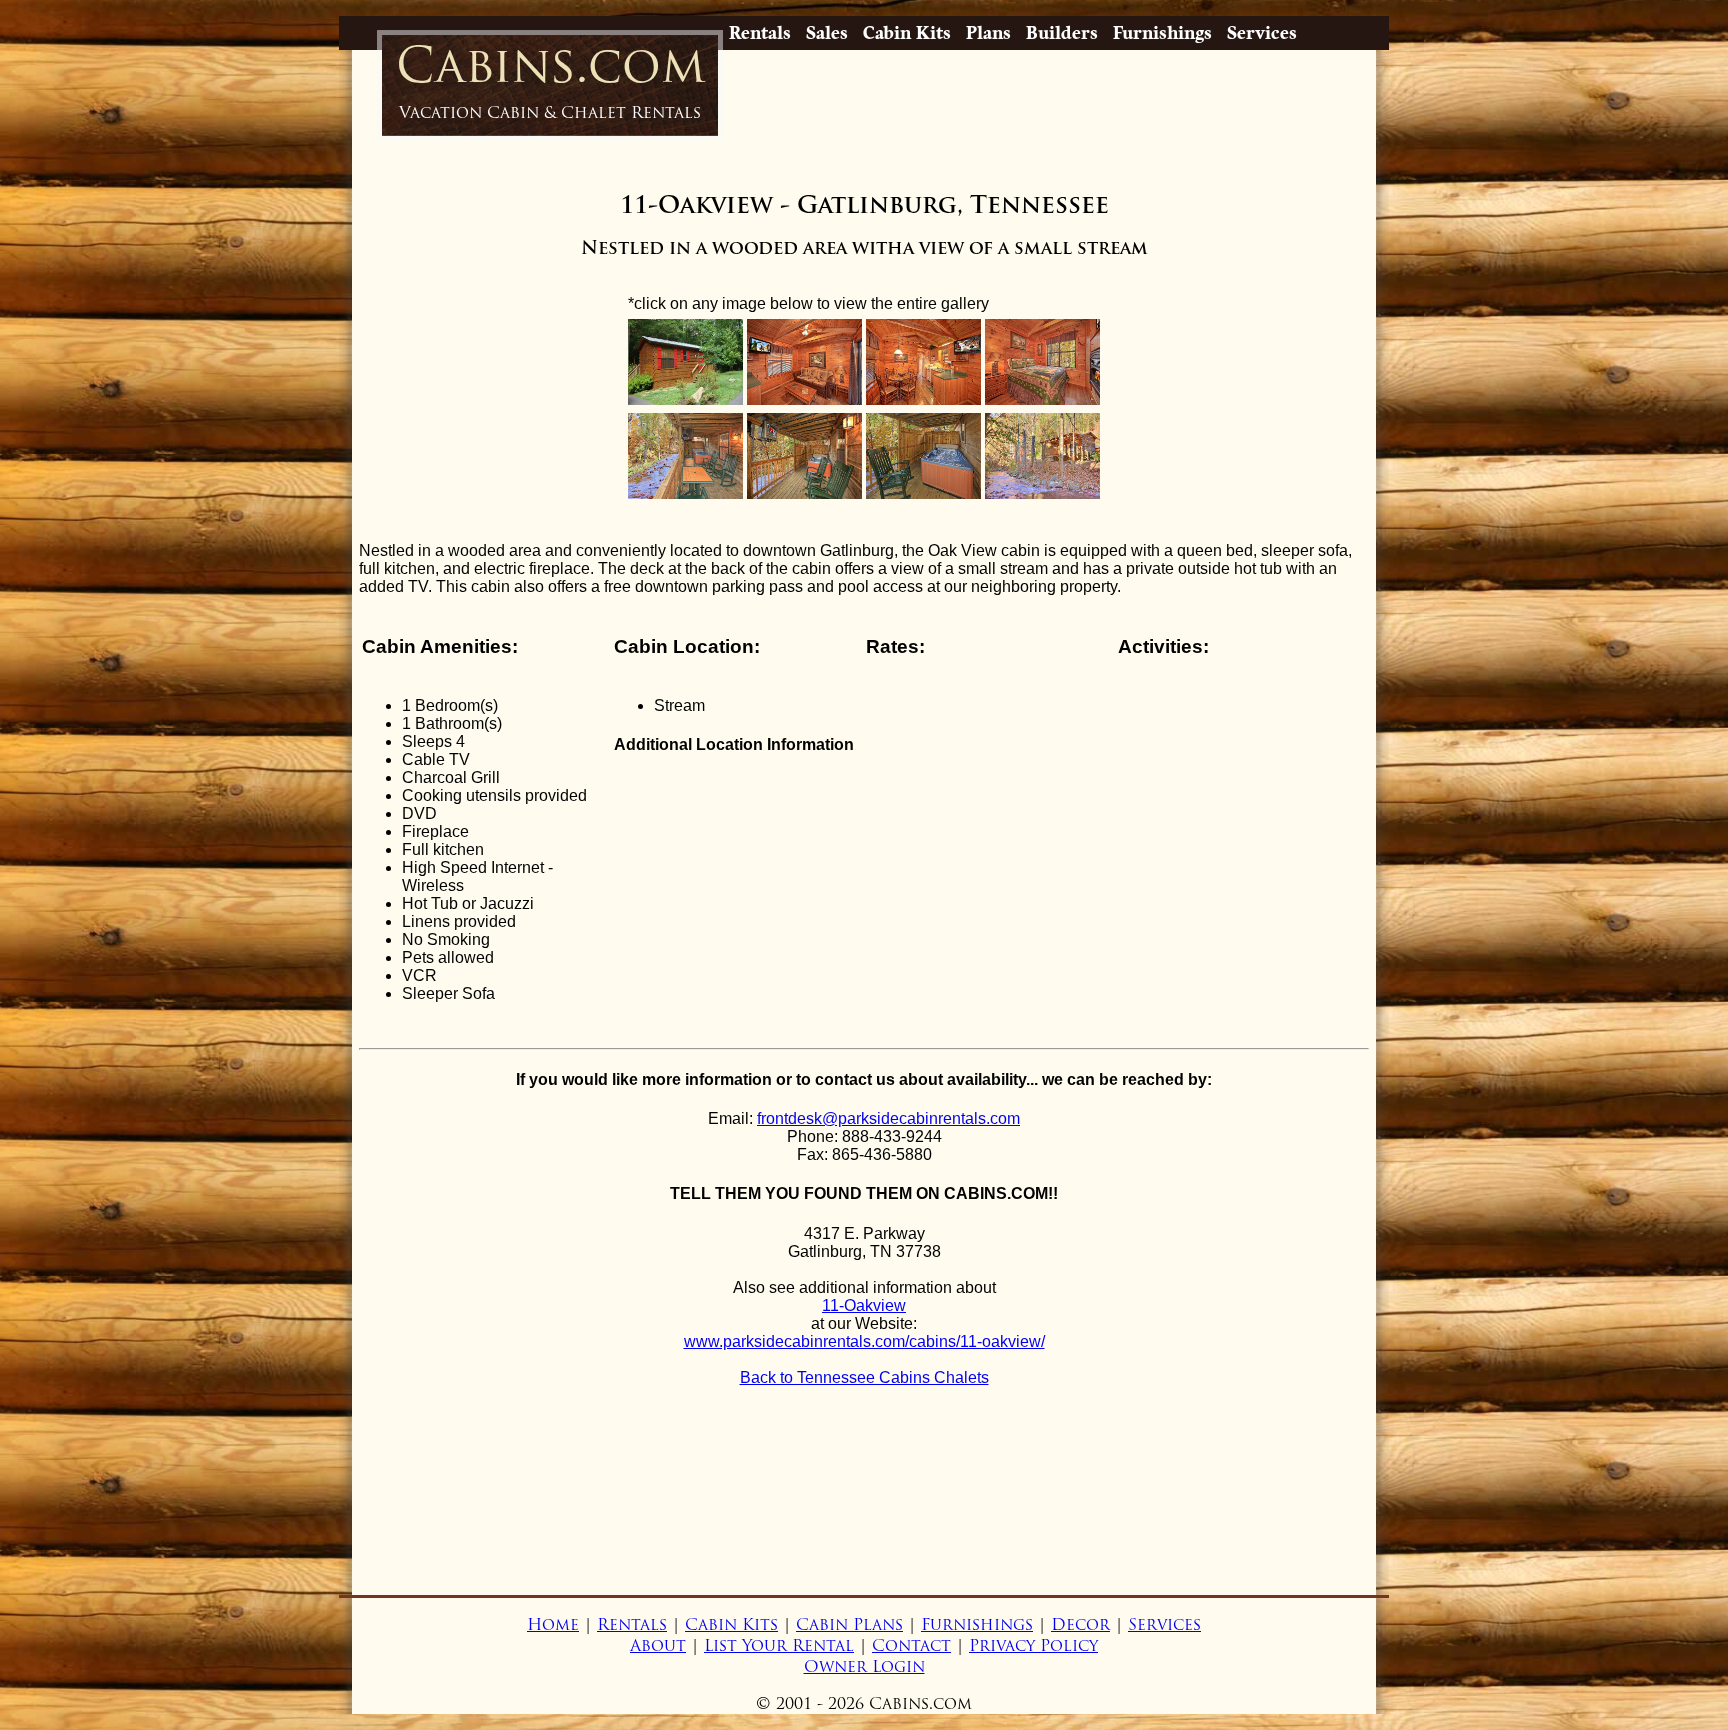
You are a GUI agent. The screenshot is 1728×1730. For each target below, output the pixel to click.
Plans (988, 33)
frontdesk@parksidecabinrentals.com (888, 1118)
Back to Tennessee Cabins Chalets (864, 1377)
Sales (827, 33)
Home (553, 1624)
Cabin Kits (907, 33)
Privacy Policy (1033, 1645)
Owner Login (864, 1666)
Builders (1062, 33)
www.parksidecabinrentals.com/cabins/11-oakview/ (864, 1341)
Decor (1080, 1624)
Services (1262, 33)
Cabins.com (550, 78)
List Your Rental (779, 1645)
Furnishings (1162, 33)
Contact (911, 1645)
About (658, 1645)
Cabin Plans (849, 1624)
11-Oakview (864, 1305)
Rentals (760, 33)
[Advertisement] (864, 1520)
